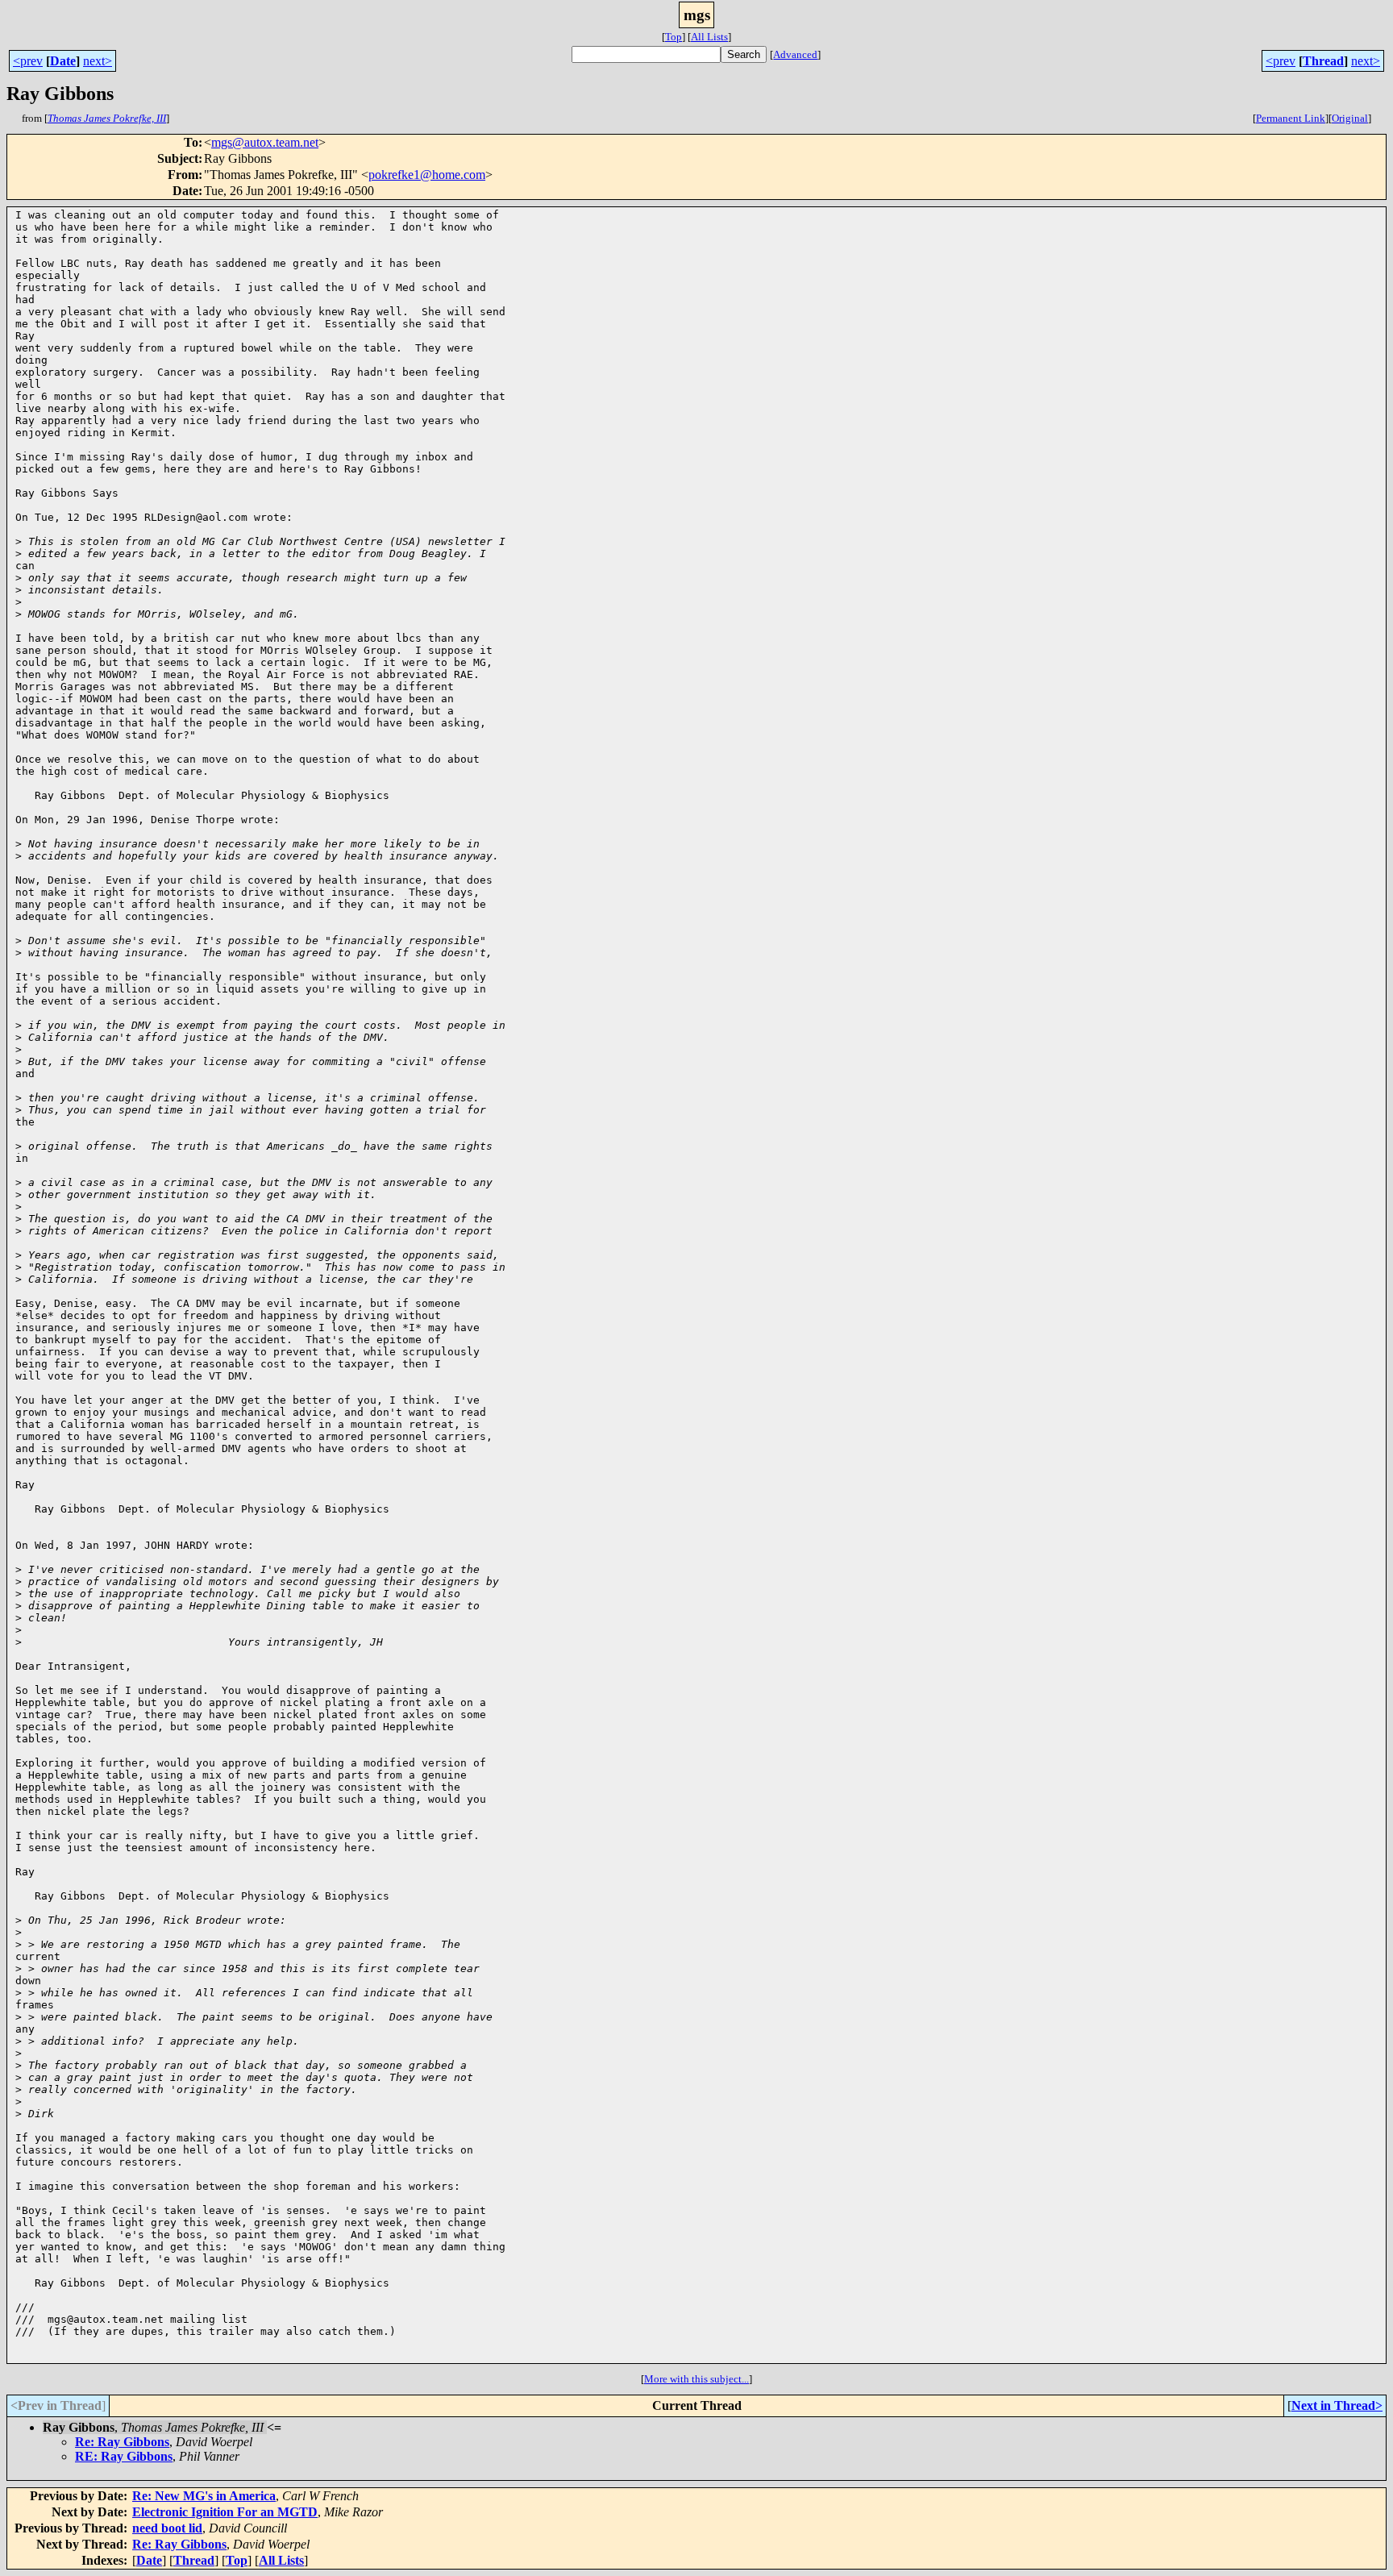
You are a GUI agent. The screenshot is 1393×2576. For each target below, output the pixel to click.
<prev (28, 61)
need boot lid (167, 2528)
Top (674, 37)
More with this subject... (696, 2379)
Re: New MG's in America (204, 2496)
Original (1350, 118)
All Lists (709, 37)
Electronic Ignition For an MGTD (225, 2512)
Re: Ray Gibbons (122, 2442)
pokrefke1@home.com (427, 175)
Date (63, 61)
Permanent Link (1291, 118)
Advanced (795, 54)
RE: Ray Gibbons (124, 2456)
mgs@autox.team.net (265, 142)
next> (98, 61)
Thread (1323, 61)
